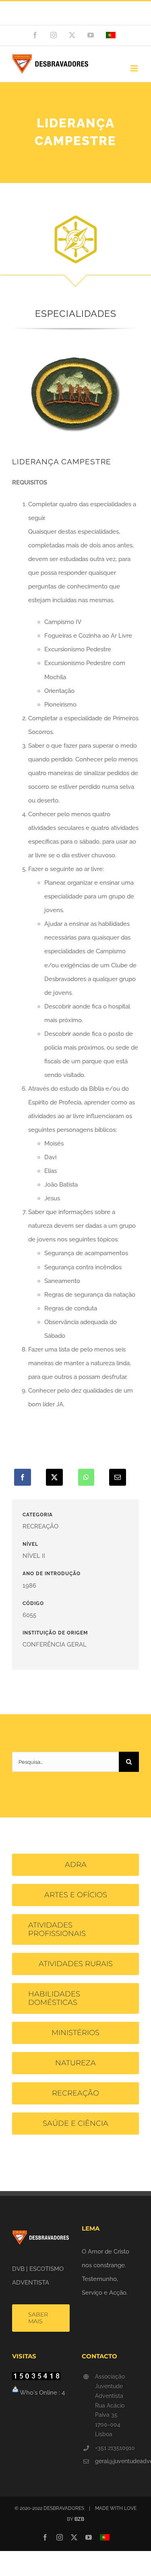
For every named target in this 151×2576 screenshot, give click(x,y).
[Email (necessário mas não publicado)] (118, 1477)
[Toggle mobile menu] (135, 68)
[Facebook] (23, 1477)
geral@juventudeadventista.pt (117, 2461)
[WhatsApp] (86, 1477)
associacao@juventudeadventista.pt (76, 17)
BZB (79, 2519)
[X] (54, 1477)
